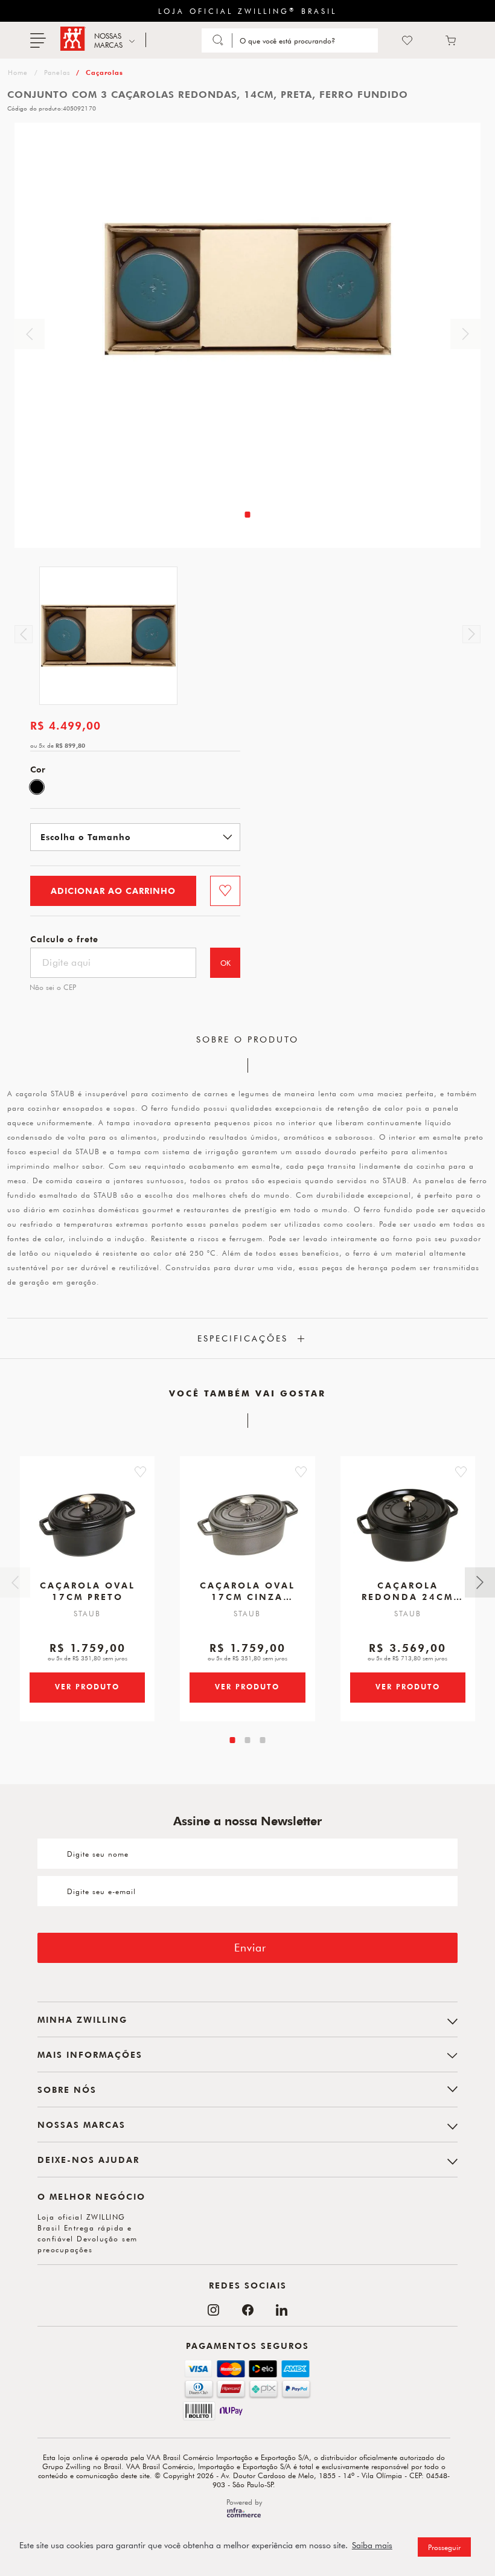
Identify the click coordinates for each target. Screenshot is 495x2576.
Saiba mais (372, 2545)
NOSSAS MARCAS (108, 40)
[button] (140, 1472)
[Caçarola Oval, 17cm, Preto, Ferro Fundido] (88, 1520)
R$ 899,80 (70, 745)
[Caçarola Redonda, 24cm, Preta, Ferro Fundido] (407, 1520)
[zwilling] (17, 72)
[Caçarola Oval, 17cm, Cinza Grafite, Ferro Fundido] (247, 1520)
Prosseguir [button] (444, 2547)
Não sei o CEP (53, 987)
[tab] (248, 515)
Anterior (30, 334)
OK (225, 963)
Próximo (465, 334)
